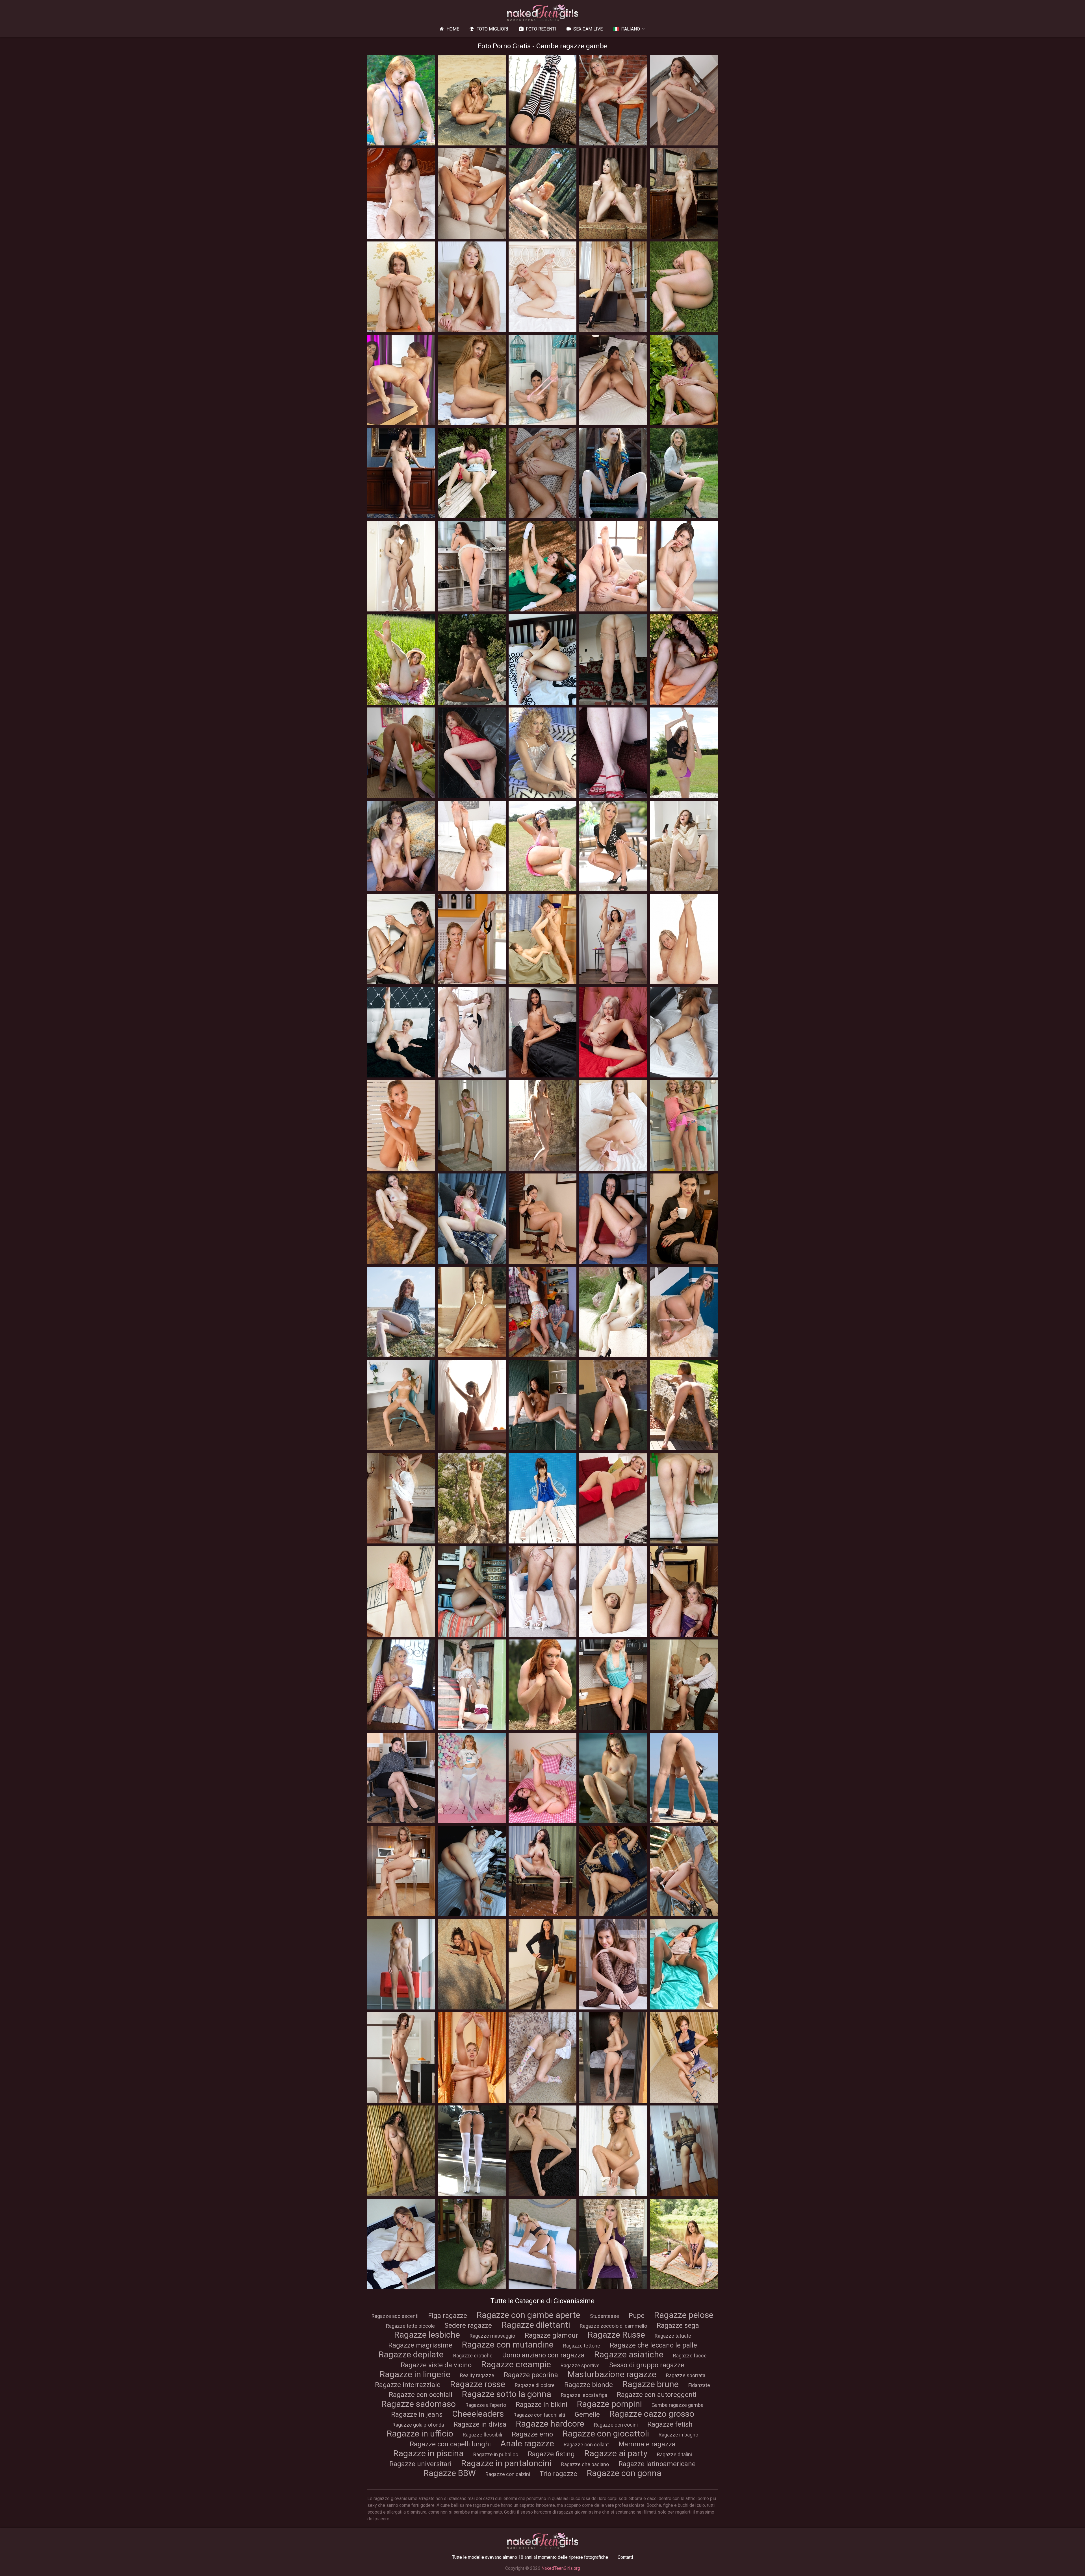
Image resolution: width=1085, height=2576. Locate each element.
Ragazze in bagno (678, 2435)
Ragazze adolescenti (395, 2316)
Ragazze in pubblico (496, 2454)
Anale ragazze (527, 2443)
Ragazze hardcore (550, 2424)
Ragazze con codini (616, 2425)
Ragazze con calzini (508, 2474)
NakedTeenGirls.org (561, 2568)
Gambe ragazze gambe (678, 2405)
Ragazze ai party (616, 2453)
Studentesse (605, 2316)
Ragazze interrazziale (408, 2385)
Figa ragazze (448, 2316)
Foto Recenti (541, 29)
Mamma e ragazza (647, 2444)
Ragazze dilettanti (536, 2325)
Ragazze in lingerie (415, 2374)
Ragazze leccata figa (584, 2395)
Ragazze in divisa (480, 2424)
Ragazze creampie (516, 2364)
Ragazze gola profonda (418, 2425)
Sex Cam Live (588, 29)
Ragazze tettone (582, 2346)
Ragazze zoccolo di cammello (613, 2326)
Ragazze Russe (616, 2335)
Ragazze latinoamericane (657, 2464)
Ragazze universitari (420, 2464)
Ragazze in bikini (542, 2405)
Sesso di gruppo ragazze (647, 2365)
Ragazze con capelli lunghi (450, 2444)
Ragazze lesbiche (427, 2335)
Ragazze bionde (589, 2385)
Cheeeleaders (478, 2414)
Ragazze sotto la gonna (507, 2394)
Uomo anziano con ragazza (543, 2355)
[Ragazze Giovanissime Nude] (543, 13)
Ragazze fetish (670, 2424)
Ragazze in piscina (428, 2453)
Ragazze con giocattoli (606, 2434)
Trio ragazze (558, 2474)
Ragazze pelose (684, 2315)
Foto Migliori (492, 29)
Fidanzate (699, 2385)
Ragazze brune (651, 2384)
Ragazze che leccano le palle (653, 2345)
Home (453, 29)
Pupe (637, 2316)
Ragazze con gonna (624, 2473)
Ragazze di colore (535, 2385)
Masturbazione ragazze (612, 2374)
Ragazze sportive (580, 2365)
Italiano (630, 29)
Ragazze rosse (478, 2384)
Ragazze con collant (586, 2445)
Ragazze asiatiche (629, 2354)
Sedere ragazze (468, 2325)
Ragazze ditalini (674, 2454)
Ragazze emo (532, 2434)
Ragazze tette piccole (410, 2326)
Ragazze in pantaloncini (506, 2463)
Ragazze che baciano (585, 2464)
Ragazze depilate (411, 2354)
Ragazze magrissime (420, 2345)
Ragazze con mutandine (508, 2345)
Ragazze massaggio (492, 2336)
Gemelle (587, 2414)
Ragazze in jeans (417, 2414)
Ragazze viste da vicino (436, 2365)
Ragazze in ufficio (420, 2434)
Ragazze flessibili (482, 2435)
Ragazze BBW (450, 2473)
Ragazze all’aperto (486, 2405)
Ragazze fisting (551, 2454)
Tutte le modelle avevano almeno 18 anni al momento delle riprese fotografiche (530, 2557)
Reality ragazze (477, 2375)
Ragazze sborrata (686, 2375)
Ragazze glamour (551, 2335)
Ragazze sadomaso (419, 2404)
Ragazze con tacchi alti (539, 2415)
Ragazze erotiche (473, 2356)
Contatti (625, 2557)
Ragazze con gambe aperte (529, 2315)
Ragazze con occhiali (421, 2395)
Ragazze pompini (609, 2404)
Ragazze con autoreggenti (657, 2395)
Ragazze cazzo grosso (652, 2414)
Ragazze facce (690, 2356)
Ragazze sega (678, 2325)
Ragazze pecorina (531, 2375)
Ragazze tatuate (673, 2336)
